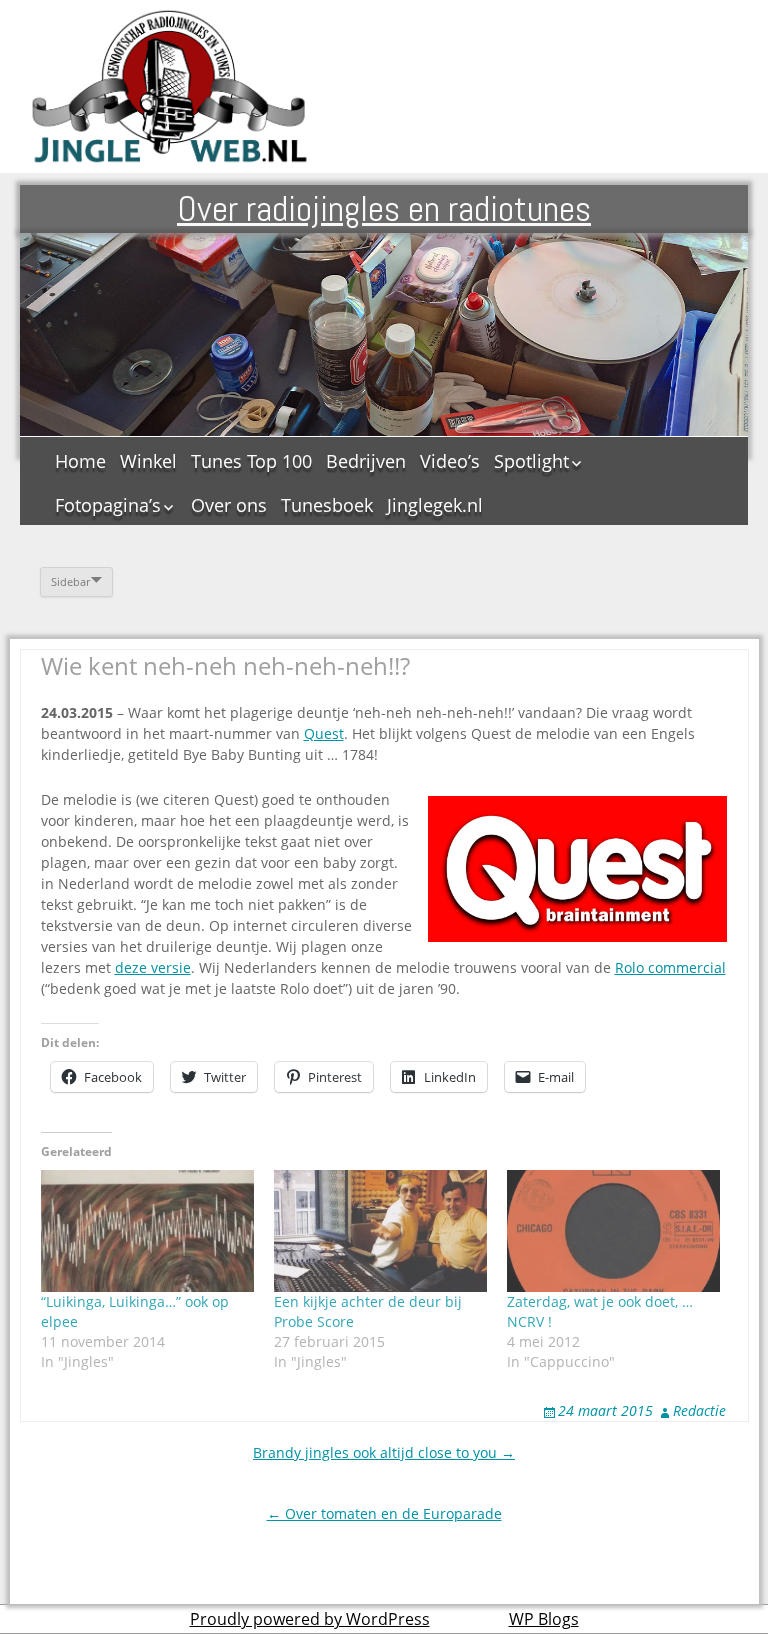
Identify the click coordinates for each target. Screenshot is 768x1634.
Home (80, 461)
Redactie (699, 1410)
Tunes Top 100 (251, 461)
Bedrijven (366, 461)
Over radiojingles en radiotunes (384, 209)
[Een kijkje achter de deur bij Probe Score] (380, 1231)
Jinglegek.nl (435, 505)
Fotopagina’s (108, 505)
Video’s (450, 461)
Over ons (229, 505)
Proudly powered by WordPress (310, 1619)
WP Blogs (544, 1619)
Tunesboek (327, 505)
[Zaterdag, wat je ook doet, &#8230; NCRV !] (613, 1231)
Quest (324, 733)
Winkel (148, 461)
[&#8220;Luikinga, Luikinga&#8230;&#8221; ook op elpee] (147, 1231)
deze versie (153, 967)
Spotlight (531, 461)
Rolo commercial (670, 967)
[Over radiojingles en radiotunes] (170, 86)
